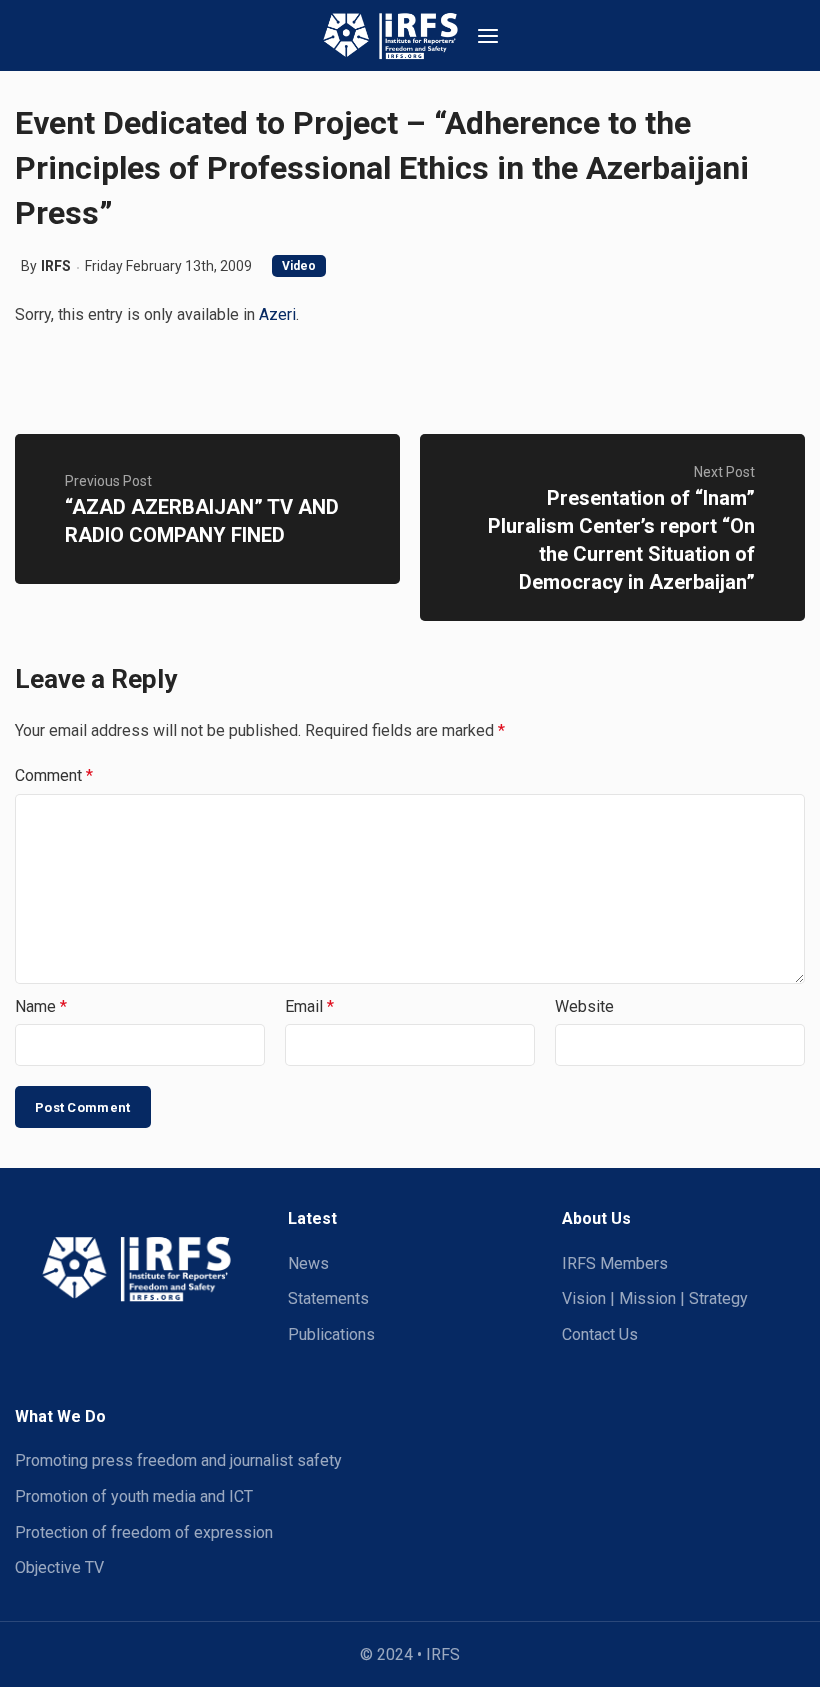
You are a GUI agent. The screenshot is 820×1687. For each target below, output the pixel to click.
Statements (328, 1298)
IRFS (56, 266)
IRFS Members (615, 1263)
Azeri (277, 314)
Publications (331, 1334)
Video (299, 266)
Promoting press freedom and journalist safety (178, 1460)
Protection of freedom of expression (144, 1532)
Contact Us (600, 1334)
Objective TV (59, 1567)
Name (41, 1006)
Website (584, 1006)
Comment (54, 775)
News (308, 1263)
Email (309, 1006)
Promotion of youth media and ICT (134, 1496)
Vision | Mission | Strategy (655, 1298)
